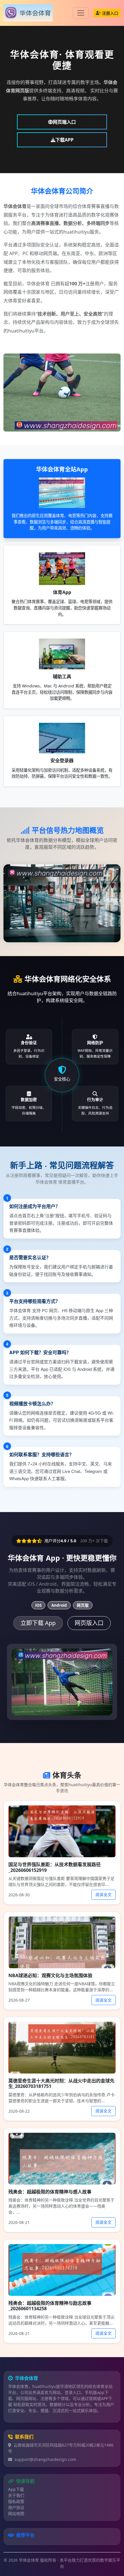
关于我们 (16, 2495)
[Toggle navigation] (81, 13)
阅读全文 (104, 1894)
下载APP (64, 140)
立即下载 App (38, 1623)
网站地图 (16, 2513)
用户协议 (16, 2507)
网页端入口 (64, 122)
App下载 (16, 2489)
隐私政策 (16, 2501)
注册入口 (110, 13)
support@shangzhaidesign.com (45, 2459)
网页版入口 (89, 1623)
